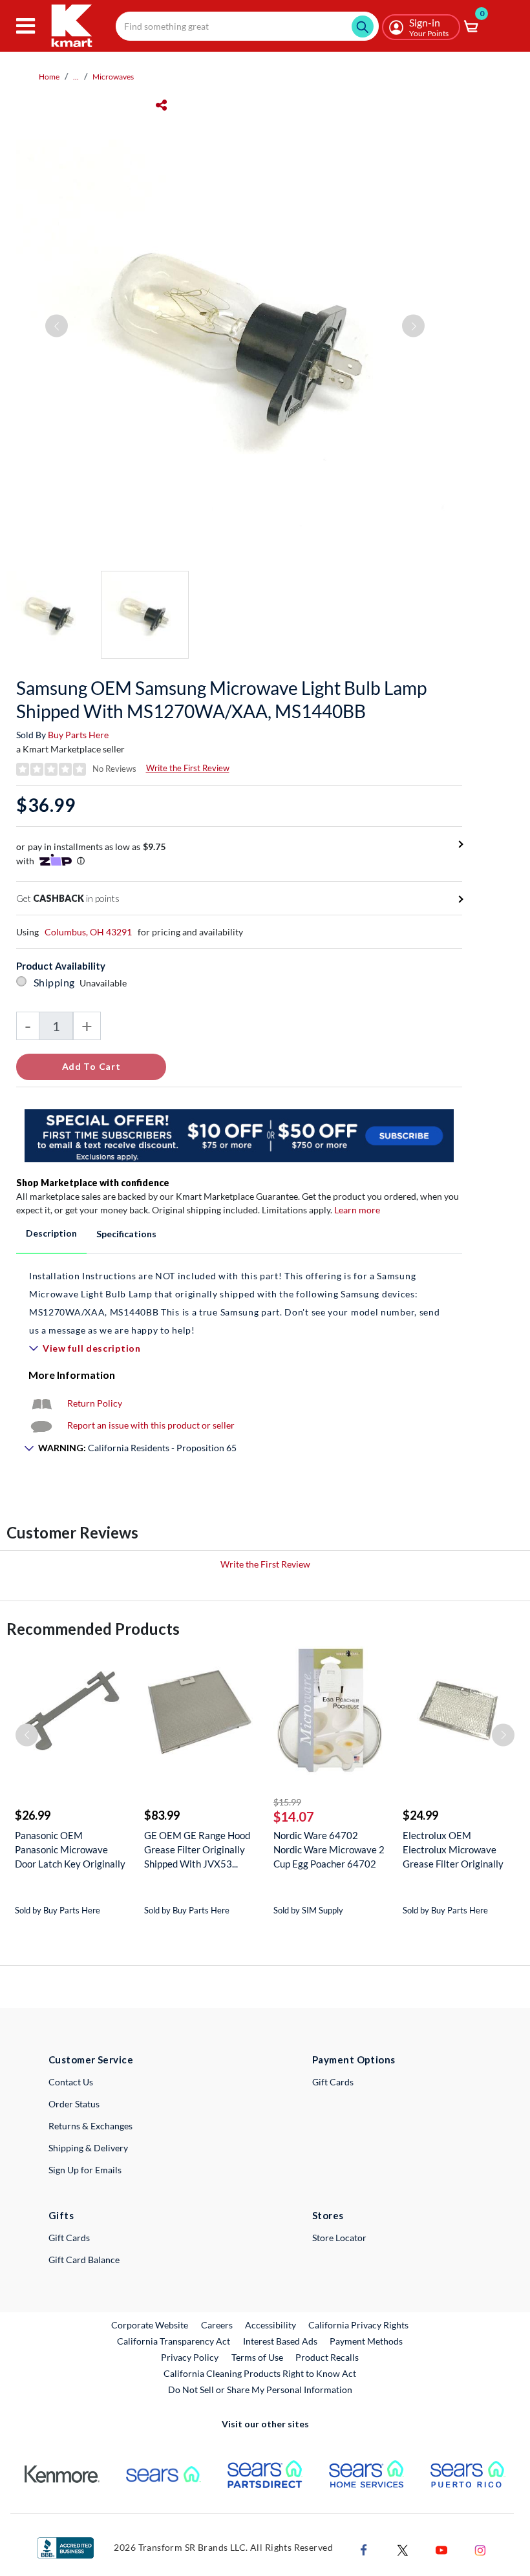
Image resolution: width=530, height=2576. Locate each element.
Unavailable (105, 983)
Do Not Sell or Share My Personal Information (260, 2390)
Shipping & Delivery (88, 2148)
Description (51, 1233)
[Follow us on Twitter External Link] (403, 2549)
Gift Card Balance (84, 2260)
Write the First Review (188, 768)
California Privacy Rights (358, 2325)
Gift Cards (333, 2082)
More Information (72, 1375)
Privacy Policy (190, 2357)
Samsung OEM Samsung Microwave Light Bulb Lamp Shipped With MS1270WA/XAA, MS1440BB (221, 699)
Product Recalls (328, 2357)
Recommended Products (93, 1629)
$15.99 (287, 1802)
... (76, 77)
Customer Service (91, 2060)
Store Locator (339, 2238)
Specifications (126, 1234)
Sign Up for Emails (85, 2170)
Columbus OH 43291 (88, 932)
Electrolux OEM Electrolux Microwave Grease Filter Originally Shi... (453, 1850)
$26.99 (33, 1815)
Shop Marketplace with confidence (93, 1183)
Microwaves (113, 77)
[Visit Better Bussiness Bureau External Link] (65, 2547)
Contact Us (71, 2082)
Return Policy (95, 1403)
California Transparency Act (174, 2341)
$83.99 (162, 1815)
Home (49, 77)
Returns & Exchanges (90, 2126)
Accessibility (270, 2325)
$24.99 (420, 1815)
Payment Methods (366, 2341)
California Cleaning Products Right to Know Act (260, 2373)
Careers (217, 2325)
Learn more (357, 1210)
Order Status (74, 2104)
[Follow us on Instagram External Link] (480, 2549)
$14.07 (294, 1816)
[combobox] (247, 26)
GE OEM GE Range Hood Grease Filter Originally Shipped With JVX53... (197, 1849)
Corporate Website (150, 2325)
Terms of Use (257, 2357)
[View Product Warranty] (41, 1403)
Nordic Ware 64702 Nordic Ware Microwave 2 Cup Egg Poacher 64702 (329, 1849)
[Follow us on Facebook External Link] (364, 2549)
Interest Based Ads (280, 2341)
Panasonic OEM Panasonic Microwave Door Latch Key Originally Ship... (70, 1850)
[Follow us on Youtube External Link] (441, 2549)
